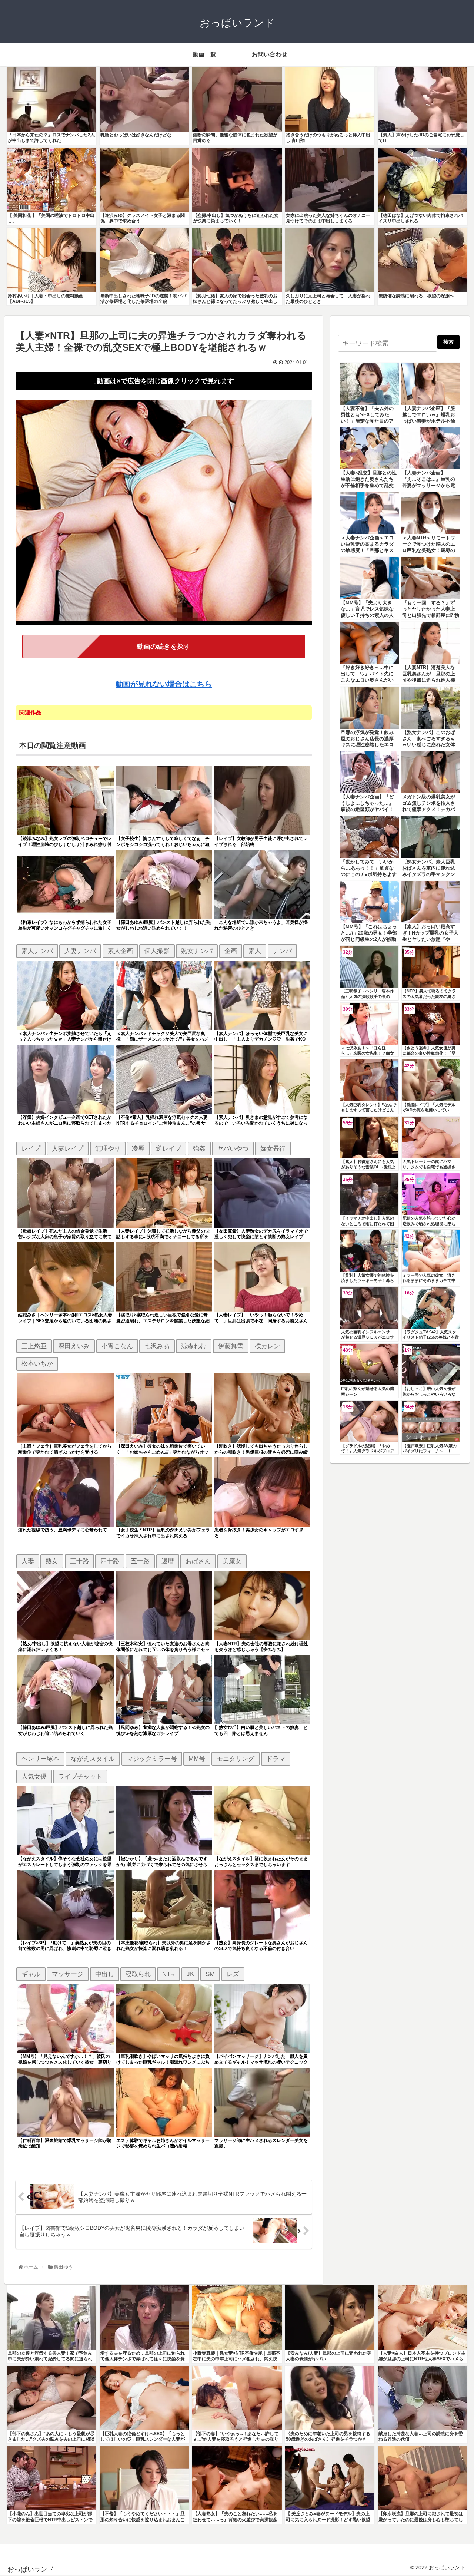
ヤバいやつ (233, 1148)
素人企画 (120, 951)
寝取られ (138, 1974)
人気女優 (34, 1776)
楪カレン (267, 1346)
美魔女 (232, 1561)
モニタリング (236, 1759)
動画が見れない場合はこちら (164, 684)
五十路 (140, 1561)
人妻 (28, 1561)
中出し (105, 1974)
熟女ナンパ (197, 951)
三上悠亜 (34, 1346)
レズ (233, 1974)
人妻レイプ (68, 1148)
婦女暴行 (273, 1148)
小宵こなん (117, 1346)
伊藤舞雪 (231, 1346)
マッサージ (68, 1974)
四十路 (110, 1561)
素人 (255, 951)
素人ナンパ (37, 951)
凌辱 (138, 1148)
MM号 (197, 1759)
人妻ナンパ (80, 951)
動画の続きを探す (164, 647)
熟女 (52, 1561)
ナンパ (282, 951)
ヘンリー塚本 (40, 1759)
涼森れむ (194, 1346)
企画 (231, 951)
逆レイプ (168, 1148)
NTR (168, 1974)
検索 (448, 342)
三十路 (79, 1561)
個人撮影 (157, 951)
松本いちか (37, 1363)
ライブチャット (80, 1776)
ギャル (31, 1974)
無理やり (108, 1148)
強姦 (199, 1148)
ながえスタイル (93, 1759)
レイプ (31, 1148)
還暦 (168, 1561)
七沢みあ (157, 1346)
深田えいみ (74, 1346)
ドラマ (276, 1759)
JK (190, 1974)
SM (210, 1974)
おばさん (198, 1561)
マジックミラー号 (152, 1759)
